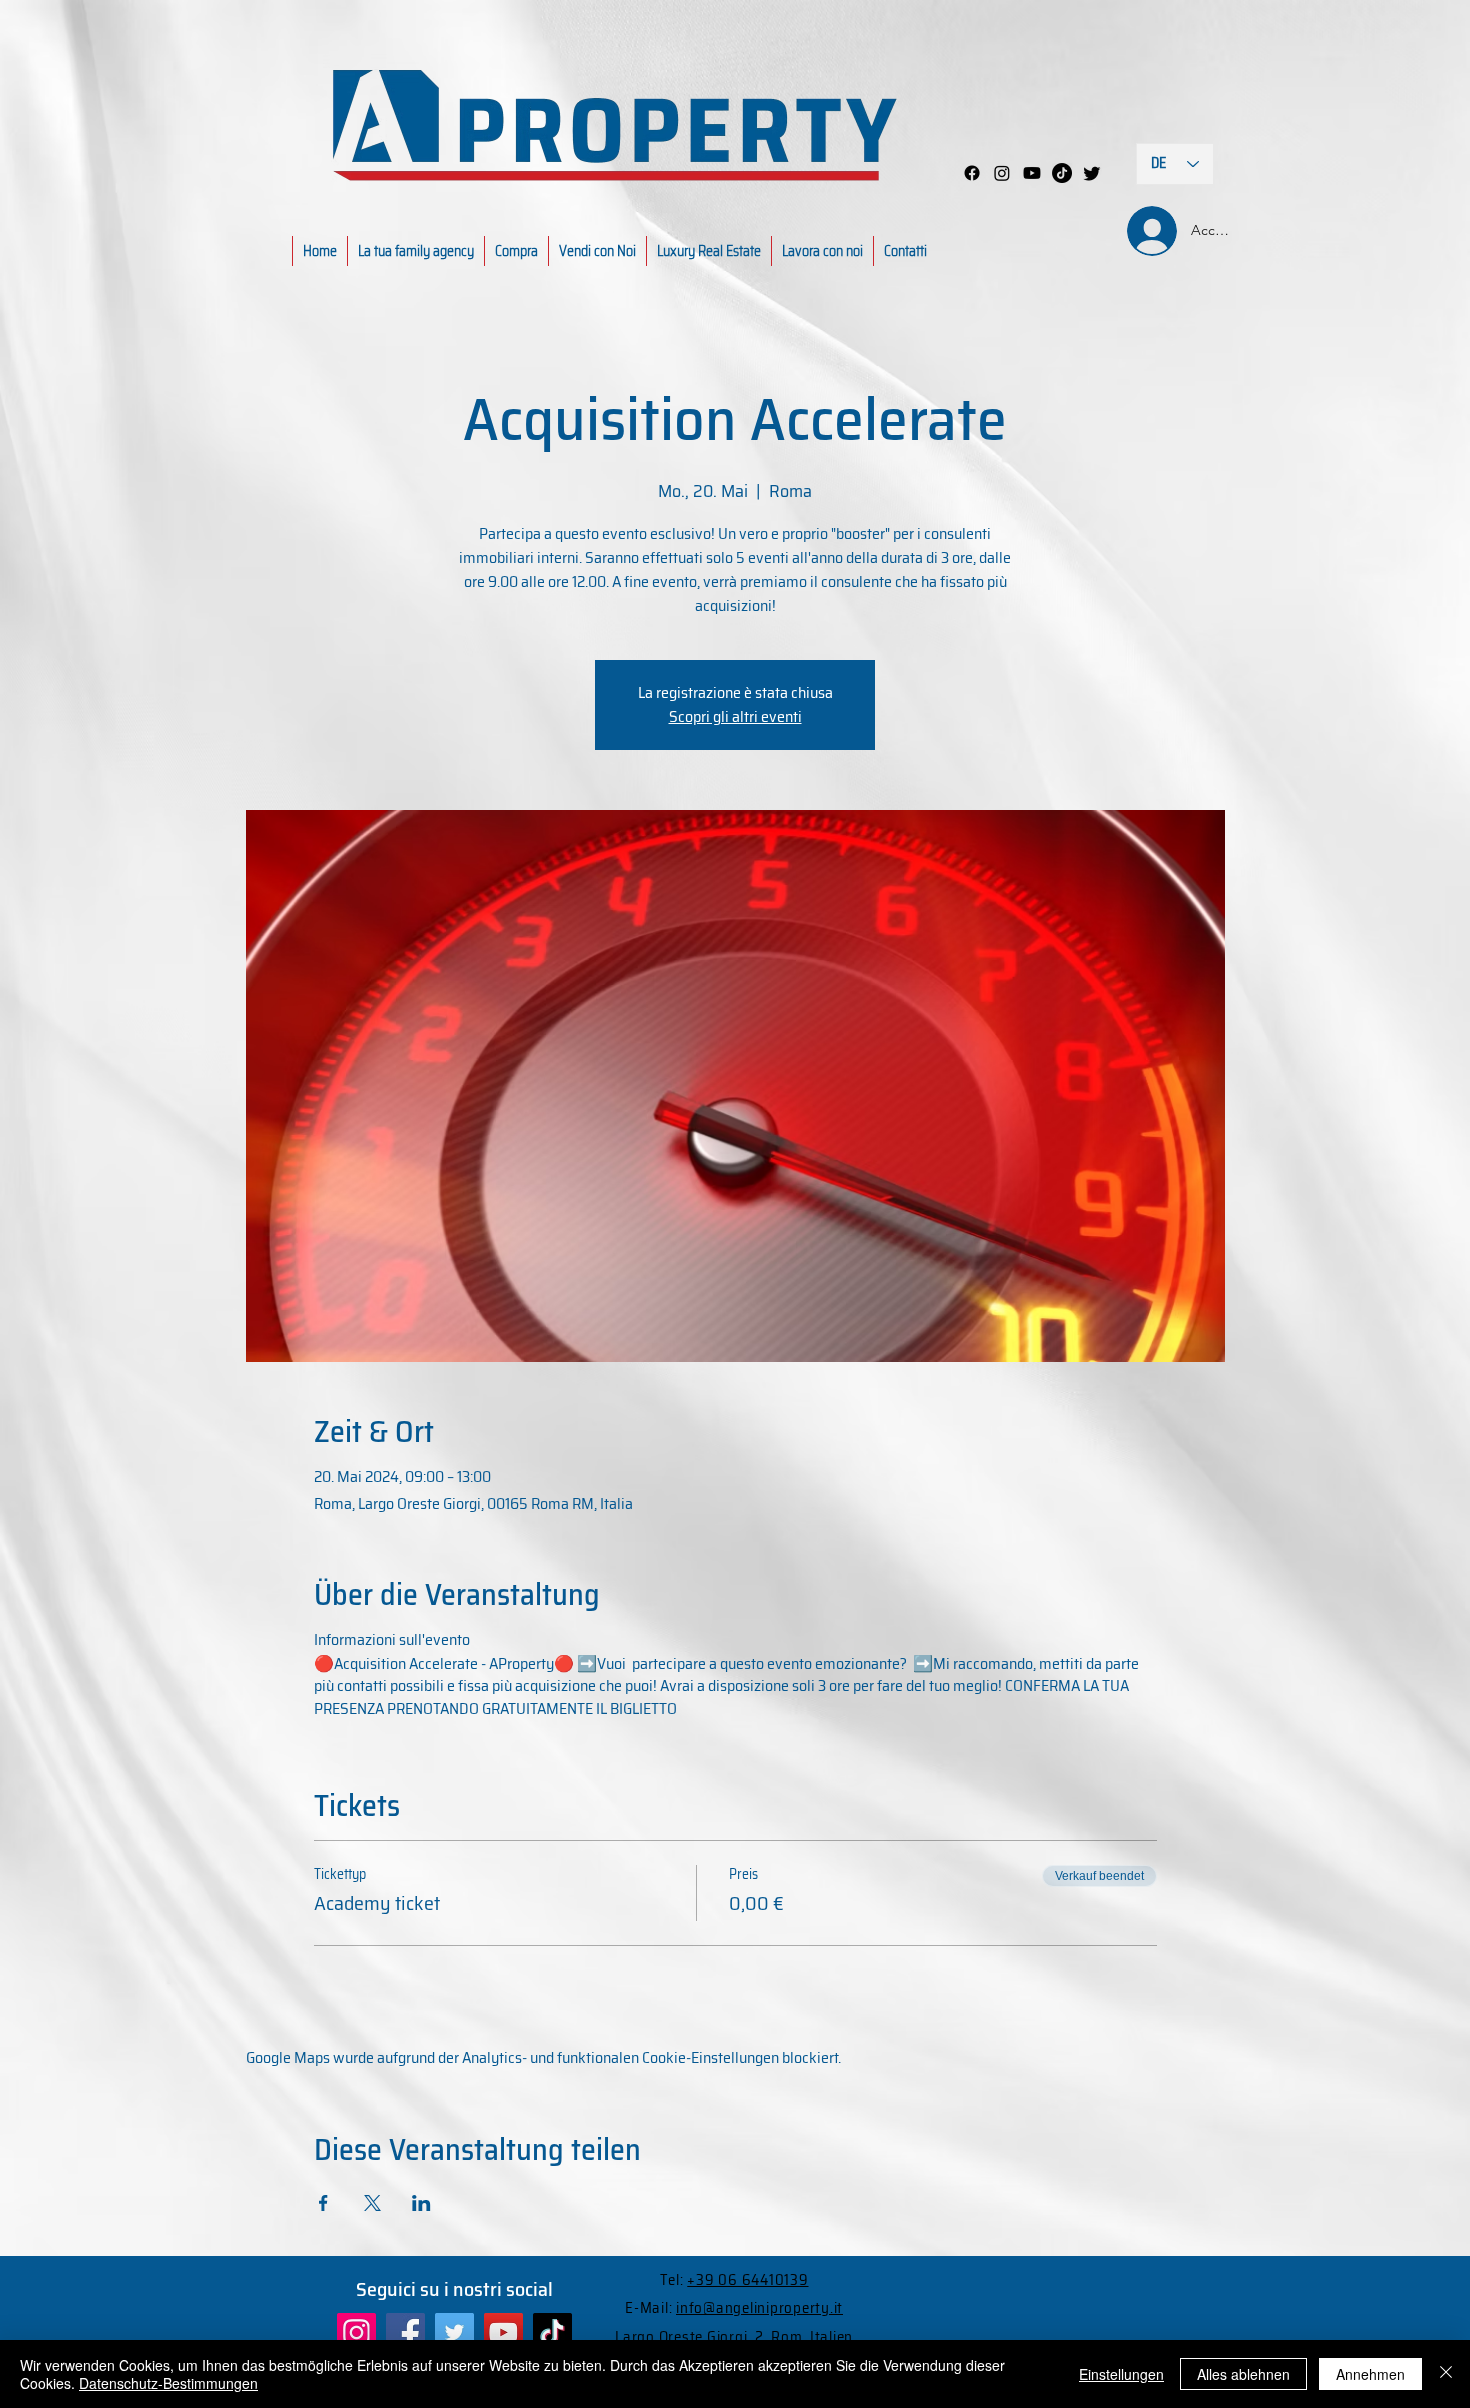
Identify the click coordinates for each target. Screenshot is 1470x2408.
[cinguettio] (1092, 173)
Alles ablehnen (1243, 2374)
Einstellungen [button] (1121, 2374)
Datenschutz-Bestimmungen (168, 2383)
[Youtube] (1032, 173)
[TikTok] (552, 2332)
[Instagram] (1002, 173)
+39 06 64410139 (747, 2280)
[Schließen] (1446, 2374)
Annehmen (1370, 2374)
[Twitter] (454, 2332)
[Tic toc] (1062, 173)
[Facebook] (972, 173)
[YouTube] (503, 2332)
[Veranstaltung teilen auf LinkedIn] (421, 2203)
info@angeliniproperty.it (759, 2308)
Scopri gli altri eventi (735, 716)
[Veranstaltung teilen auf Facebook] (323, 2203)
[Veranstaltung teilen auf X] (372, 2203)
